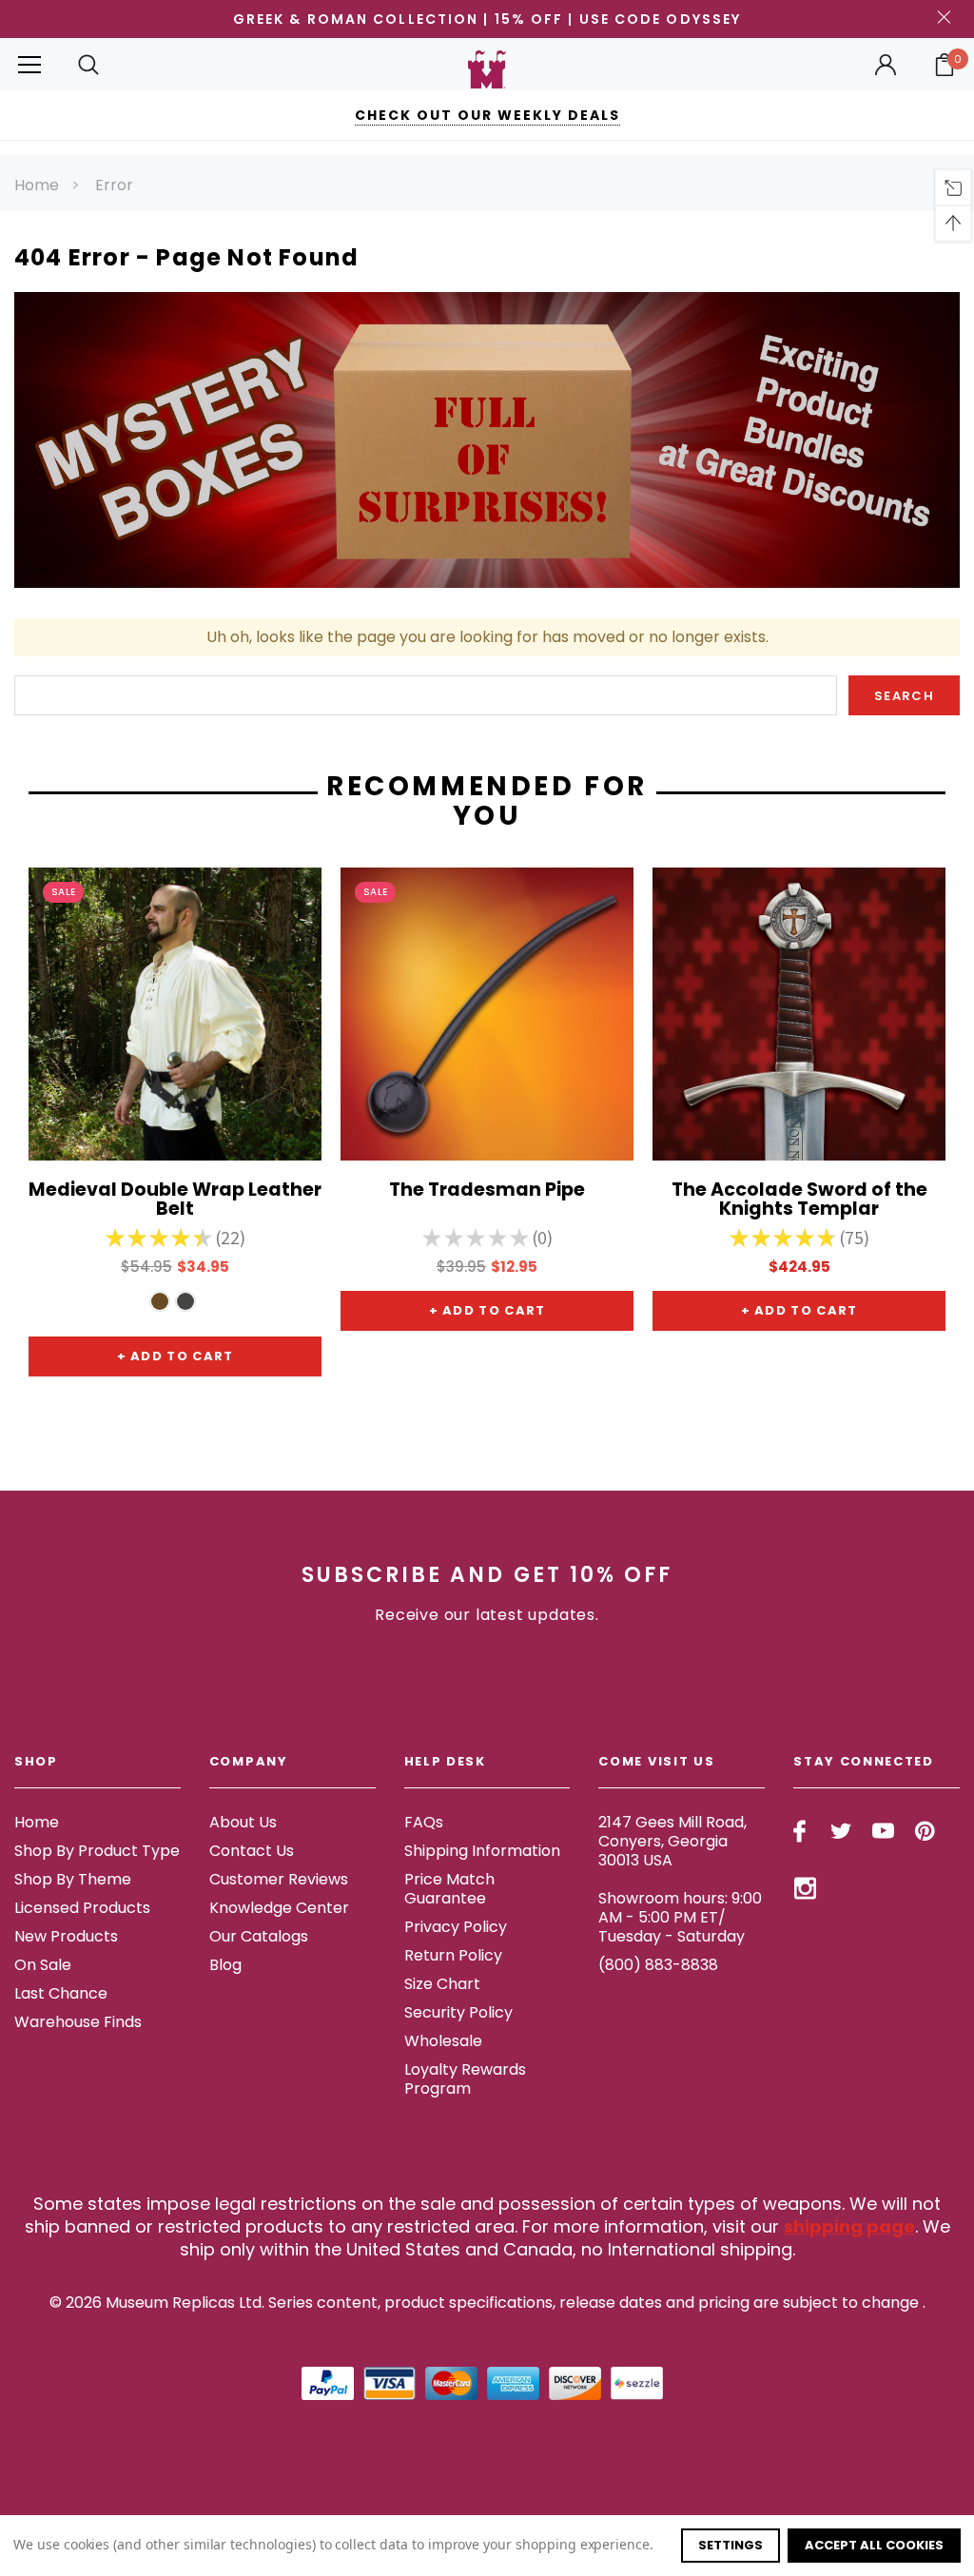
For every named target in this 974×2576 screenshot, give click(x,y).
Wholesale (443, 2041)
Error (114, 185)
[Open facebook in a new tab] (799, 1831)
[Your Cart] (945, 65)
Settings (730, 2545)
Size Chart (442, 1984)
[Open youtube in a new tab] (883, 1831)
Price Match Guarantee (449, 1889)
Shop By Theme (73, 1879)
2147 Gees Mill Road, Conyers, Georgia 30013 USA (672, 1841)
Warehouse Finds (78, 2022)
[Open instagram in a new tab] (805, 1888)
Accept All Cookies (874, 2545)
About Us (243, 1822)
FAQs (424, 1822)
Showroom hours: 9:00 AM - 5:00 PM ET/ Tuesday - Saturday (680, 1917)
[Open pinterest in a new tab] (925, 1831)
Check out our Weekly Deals (487, 115)
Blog (225, 1965)
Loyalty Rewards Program (465, 2079)
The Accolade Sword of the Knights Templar (799, 1200)
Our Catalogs (259, 1936)
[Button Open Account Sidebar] (886, 65)
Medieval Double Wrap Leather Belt (175, 1200)
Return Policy (453, 1955)
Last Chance (61, 1993)
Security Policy (458, 2012)
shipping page (849, 2226)
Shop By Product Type (97, 1851)
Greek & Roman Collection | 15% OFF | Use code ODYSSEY (487, 19)
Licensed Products (82, 1908)
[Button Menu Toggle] (29, 64)
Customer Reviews (279, 1879)
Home (37, 185)
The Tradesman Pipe (487, 1191)
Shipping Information (482, 1851)
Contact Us (252, 1851)
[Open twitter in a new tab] (841, 1831)
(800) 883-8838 (658, 1965)
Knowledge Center (279, 1908)
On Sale (43, 1965)
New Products (66, 1936)
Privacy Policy (456, 1927)
